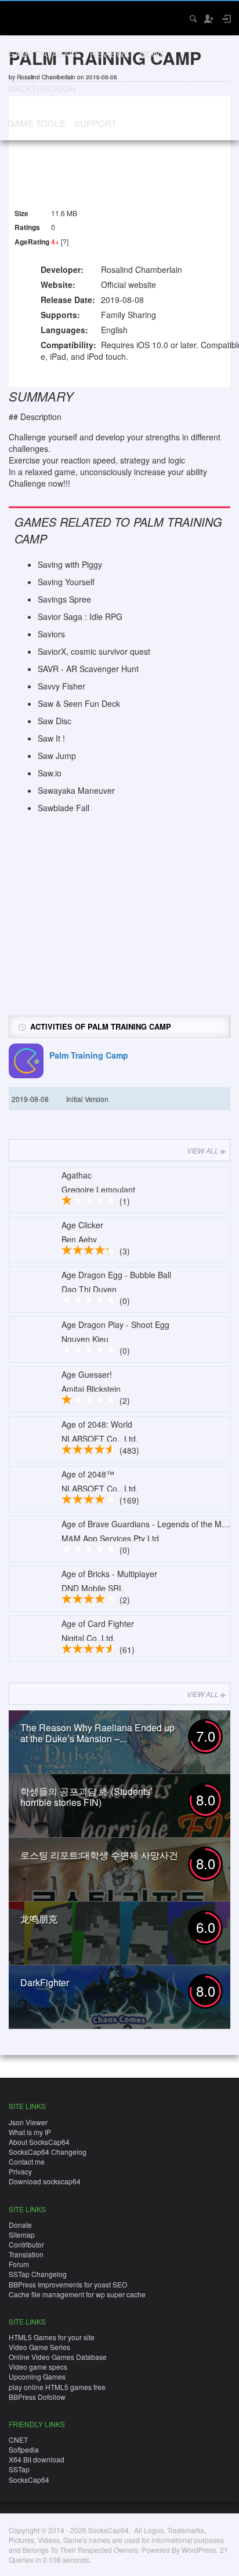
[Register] (208, 19)
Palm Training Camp (89, 1055)
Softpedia (24, 2449)
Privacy (20, 2171)
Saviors (51, 634)
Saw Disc (55, 721)
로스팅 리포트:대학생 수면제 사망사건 (99, 1855)
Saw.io (50, 773)
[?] (65, 241)
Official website (128, 284)
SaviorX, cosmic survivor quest (94, 651)
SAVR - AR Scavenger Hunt (88, 669)
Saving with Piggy (70, 564)
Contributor (26, 2244)
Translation (26, 2254)
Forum (19, 2264)
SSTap (19, 2469)
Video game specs (38, 2367)
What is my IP (30, 2132)
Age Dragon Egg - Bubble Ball (116, 1275)
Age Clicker (82, 1225)
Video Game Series (39, 2347)
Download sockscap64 (45, 2181)
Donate (20, 2225)
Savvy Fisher (61, 686)
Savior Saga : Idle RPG (80, 616)
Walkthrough (42, 88)
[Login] (226, 19)
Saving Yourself (66, 582)
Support (95, 123)
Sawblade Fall (64, 808)
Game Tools (36, 123)
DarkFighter (45, 1982)
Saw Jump (57, 756)
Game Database (44, 54)
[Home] (19, 17)
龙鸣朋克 (39, 1919)
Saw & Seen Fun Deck (79, 703)
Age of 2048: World (97, 1424)
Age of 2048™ (88, 1474)
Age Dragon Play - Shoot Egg (115, 1325)
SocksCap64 (29, 2480)
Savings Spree (64, 599)
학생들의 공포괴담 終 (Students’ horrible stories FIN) (86, 1797)
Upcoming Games (37, 2376)
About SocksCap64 (39, 2142)
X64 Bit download (37, 2459)
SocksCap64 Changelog (48, 2152)
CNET (18, 2440)
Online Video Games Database (58, 2357)
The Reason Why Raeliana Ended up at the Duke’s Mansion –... (97, 1733)
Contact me (27, 2161)
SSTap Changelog (38, 2274)
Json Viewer (28, 2122)
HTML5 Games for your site (52, 2337)
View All (203, 1150)
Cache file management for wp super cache (77, 2294)
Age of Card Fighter (98, 1623)
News (152, 54)
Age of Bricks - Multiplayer (109, 1574)
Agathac (77, 1175)
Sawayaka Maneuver (76, 790)
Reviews (110, 54)
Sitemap (22, 2234)
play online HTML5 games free (57, 2387)
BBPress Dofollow (37, 2397)
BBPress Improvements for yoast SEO (68, 2284)
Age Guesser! (87, 1374)
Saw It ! (51, 738)
